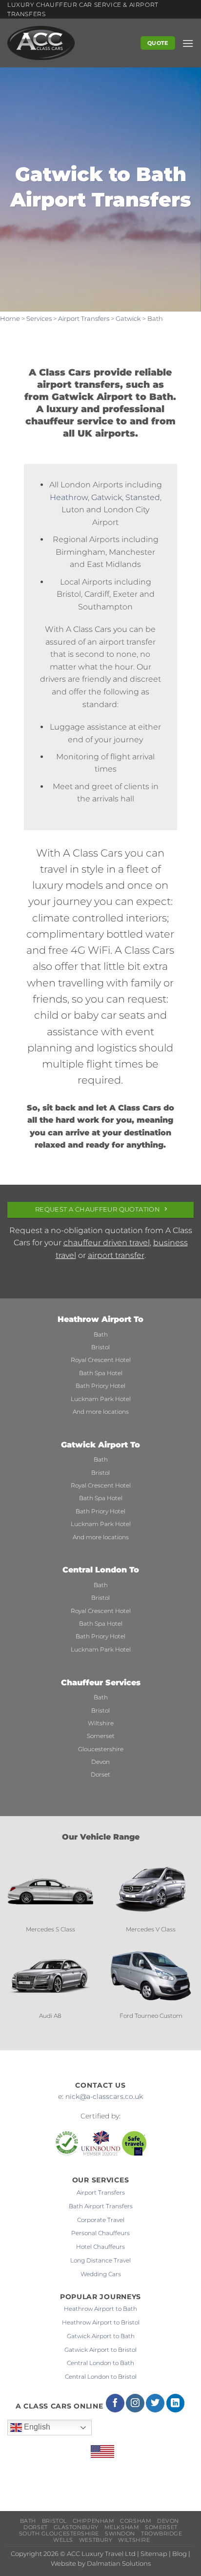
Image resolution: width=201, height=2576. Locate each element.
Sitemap (154, 2554)
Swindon (120, 2534)
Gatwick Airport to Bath (101, 2336)
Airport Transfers (84, 319)
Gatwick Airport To (100, 1445)
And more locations (101, 1412)
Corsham (136, 2521)
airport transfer (116, 1255)
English (36, 2427)
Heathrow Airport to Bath (100, 2309)
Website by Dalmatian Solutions (101, 2564)
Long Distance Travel (100, 2260)
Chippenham (93, 2521)
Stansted (143, 497)
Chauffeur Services (101, 1683)
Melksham (122, 2527)
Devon (100, 1762)
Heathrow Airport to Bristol (101, 2322)
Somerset (101, 1736)
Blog (180, 2554)
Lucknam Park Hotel (101, 1399)
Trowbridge (161, 2534)
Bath (101, 1334)
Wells (63, 2540)
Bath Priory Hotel (100, 1386)
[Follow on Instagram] (135, 2403)
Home (10, 319)
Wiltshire (101, 1723)
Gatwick (128, 319)
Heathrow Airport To (100, 1319)
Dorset (100, 1774)
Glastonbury (76, 2527)
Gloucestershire (101, 1749)
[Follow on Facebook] (115, 2403)
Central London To (101, 1570)
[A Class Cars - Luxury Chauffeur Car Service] (66, 43)
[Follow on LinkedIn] (176, 2403)
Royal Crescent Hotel (101, 1360)
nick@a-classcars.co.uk (104, 2096)
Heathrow (69, 497)
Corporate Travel (101, 2220)
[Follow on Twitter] (155, 2403)
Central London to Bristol (101, 2377)
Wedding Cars (101, 2274)
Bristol (100, 1347)
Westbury (96, 2540)
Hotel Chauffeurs (100, 2247)
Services (39, 319)
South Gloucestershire (59, 2534)
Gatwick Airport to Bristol (100, 2350)
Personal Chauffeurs (100, 2233)
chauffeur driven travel (107, 1243)
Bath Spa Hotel (101, 1373)
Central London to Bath (100, 2363)
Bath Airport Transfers (101, 2206)
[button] (188, 43)
